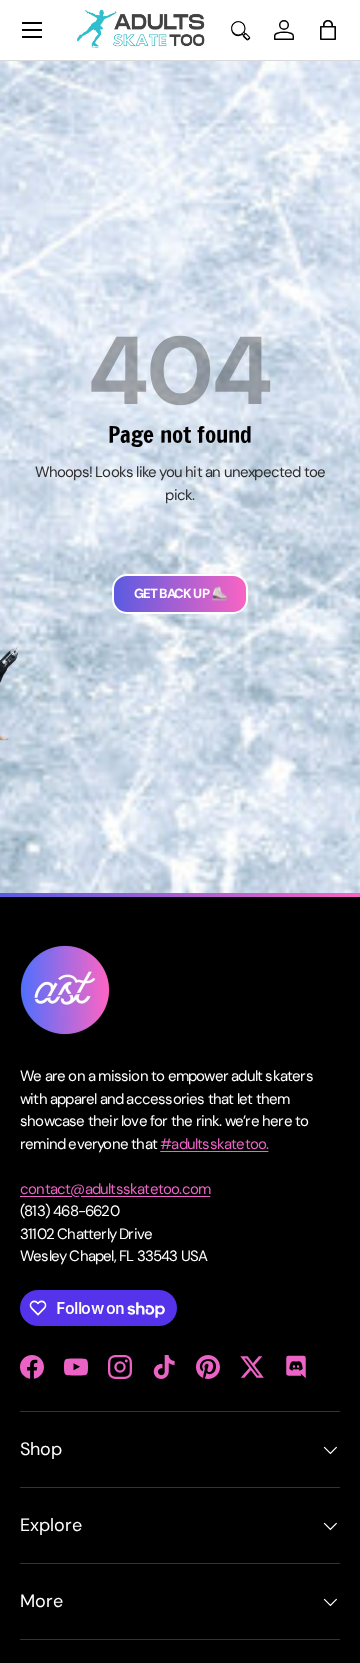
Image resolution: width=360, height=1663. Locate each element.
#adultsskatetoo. (214, 1144)
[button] (328, 30)
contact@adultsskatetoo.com (115, 1189)
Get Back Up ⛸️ (180, 593)
